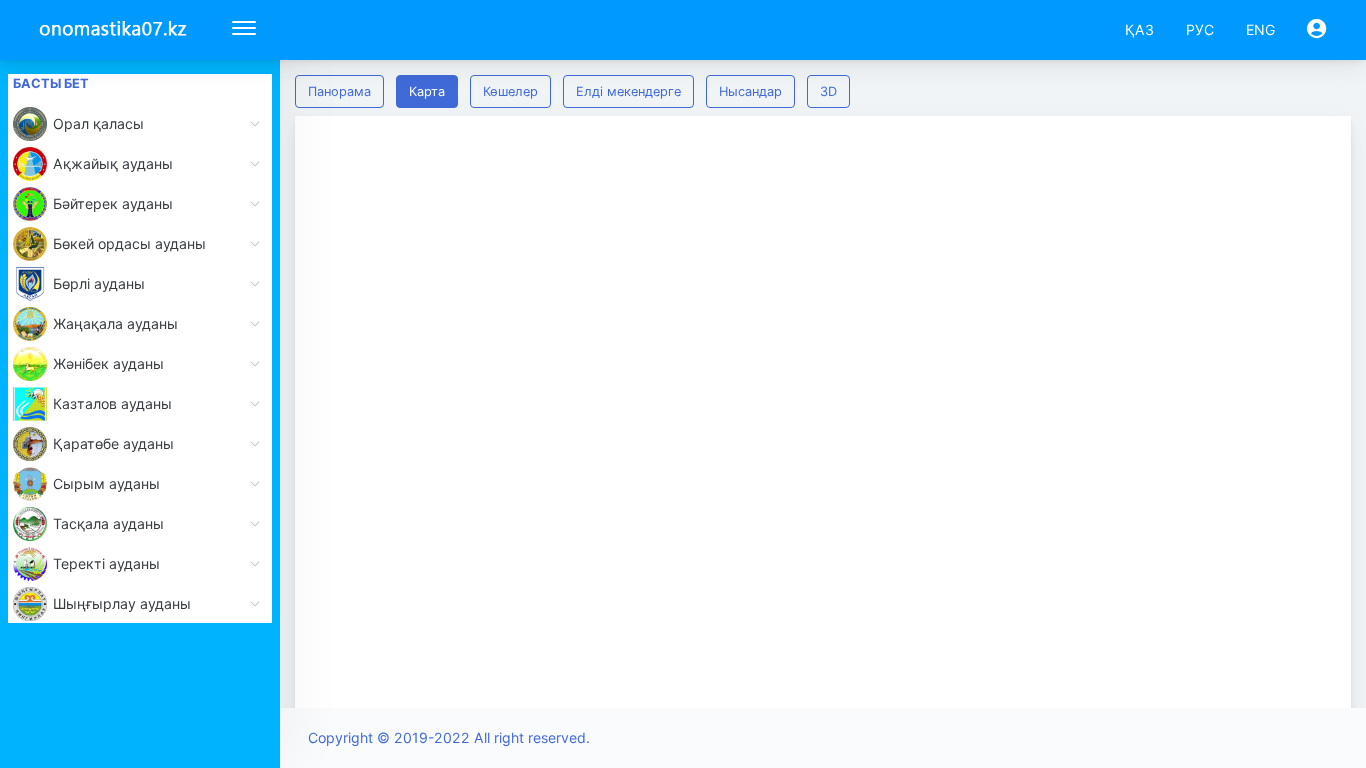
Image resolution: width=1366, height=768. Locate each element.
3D (828, 91)
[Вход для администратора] (1316, 29)
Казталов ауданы (112, 403)
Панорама (339, 91)
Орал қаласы (98, 123)
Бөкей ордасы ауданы (129, 243)
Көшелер (510, 91)
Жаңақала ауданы (115, 323)
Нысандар (750, 91)
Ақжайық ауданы (113, 163)
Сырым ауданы (106, 483)
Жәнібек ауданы (108, 363)
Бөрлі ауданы (99, 283)
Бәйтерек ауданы (113, 203)
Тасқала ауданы (108, 523)
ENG (1260, 29)
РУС (1200, 29)
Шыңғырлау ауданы (122, 603)
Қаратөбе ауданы (113, 443)
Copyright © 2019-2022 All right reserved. (449, 737)
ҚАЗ (1139, 29)
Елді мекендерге (628, 91)
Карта (427, 91)
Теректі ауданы (106, 563)
